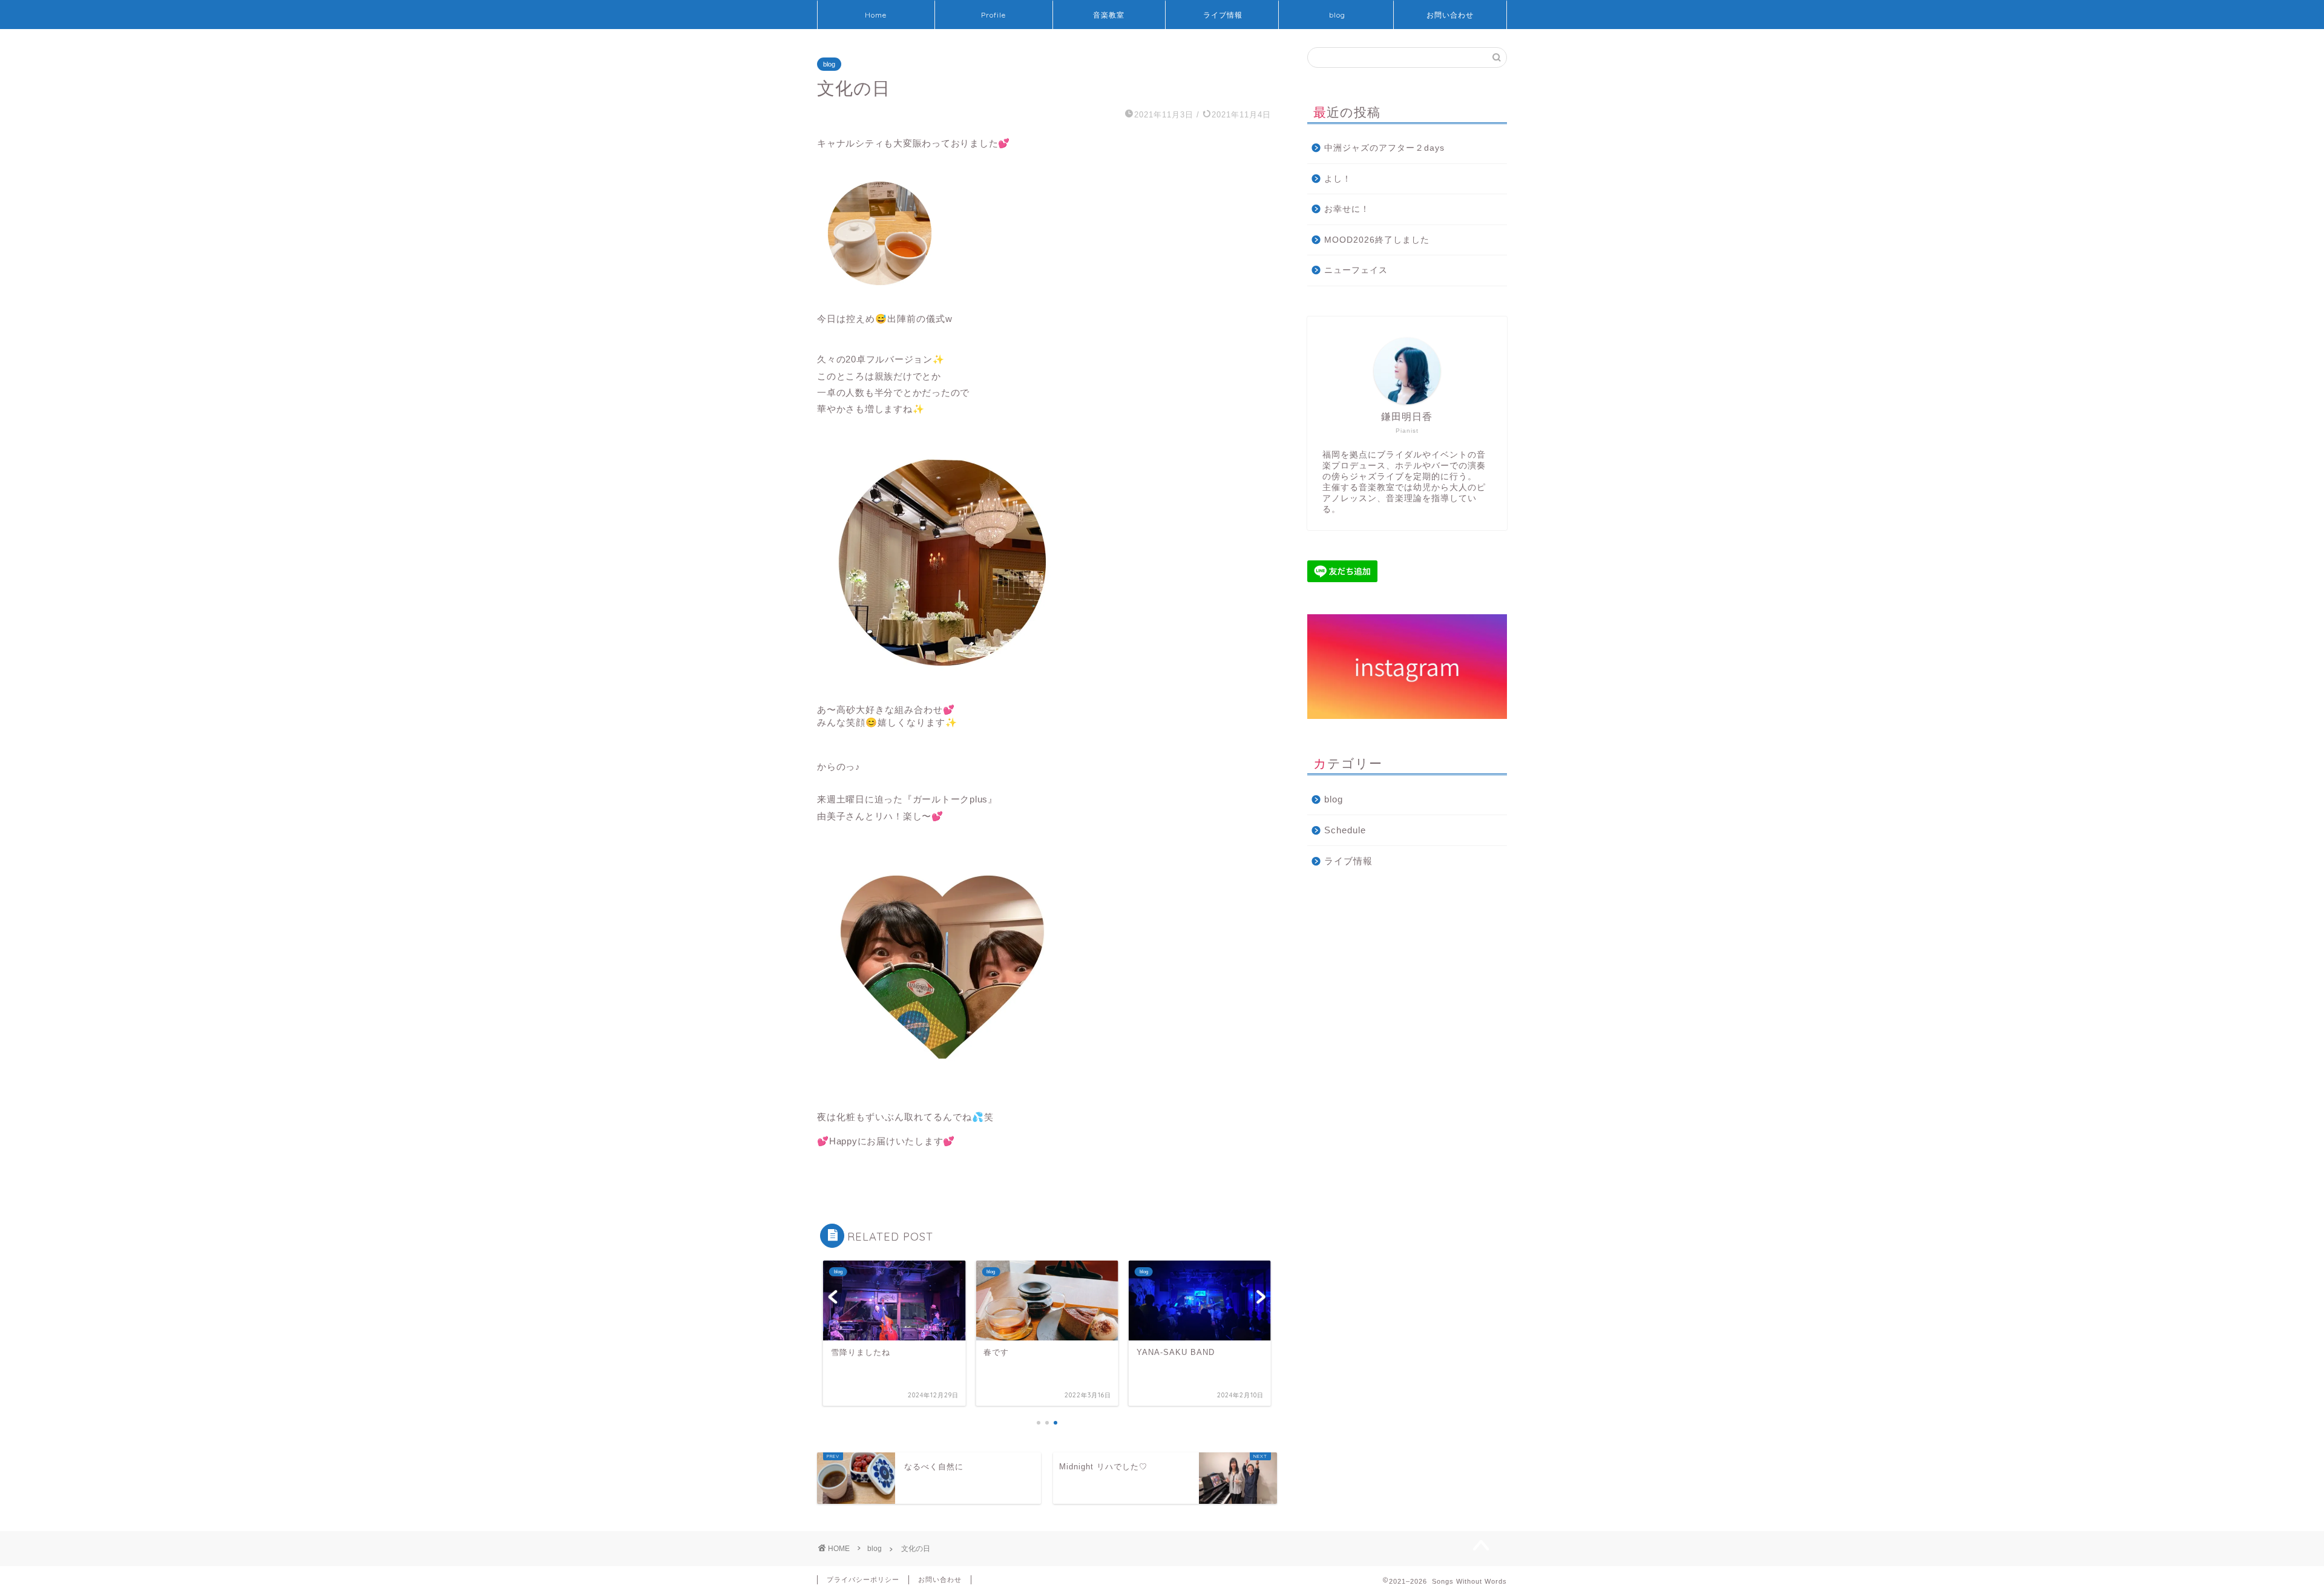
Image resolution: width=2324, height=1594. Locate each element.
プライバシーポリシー (863, 1579)
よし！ (1338, 179)
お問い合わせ (1450, 15)
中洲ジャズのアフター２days (1384, 148)
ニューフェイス (1356, 270)
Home (876, 15)
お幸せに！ (1347, 209)
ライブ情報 (1223, 15)
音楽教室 (1109, 15)
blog (1337, 15)
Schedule (1345, 830)
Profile (993, 15)
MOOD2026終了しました (1377, 240)
